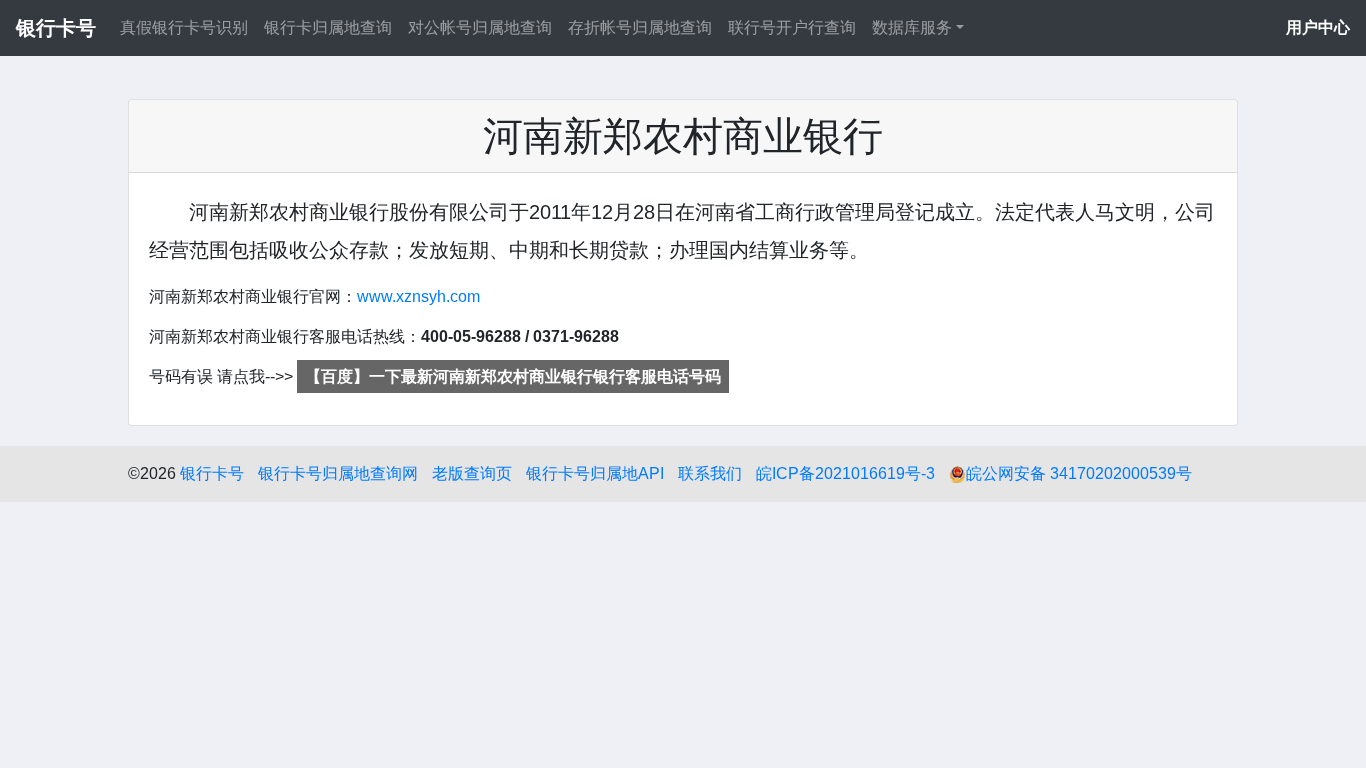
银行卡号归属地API (595, 473)
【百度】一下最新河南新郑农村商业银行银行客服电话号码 (513, 376)
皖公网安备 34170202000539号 (1079, 473)
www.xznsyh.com (418, 296)
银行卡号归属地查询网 (338, 473)
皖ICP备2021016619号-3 (845, 473)
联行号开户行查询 (792, 27)
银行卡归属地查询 (328, 27)
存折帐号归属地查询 (640, 27)
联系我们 (710, 473)
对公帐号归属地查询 (480, 27)
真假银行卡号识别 (184, 27)
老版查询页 (472, 473)
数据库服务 (912, 27)
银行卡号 (212, 473)
